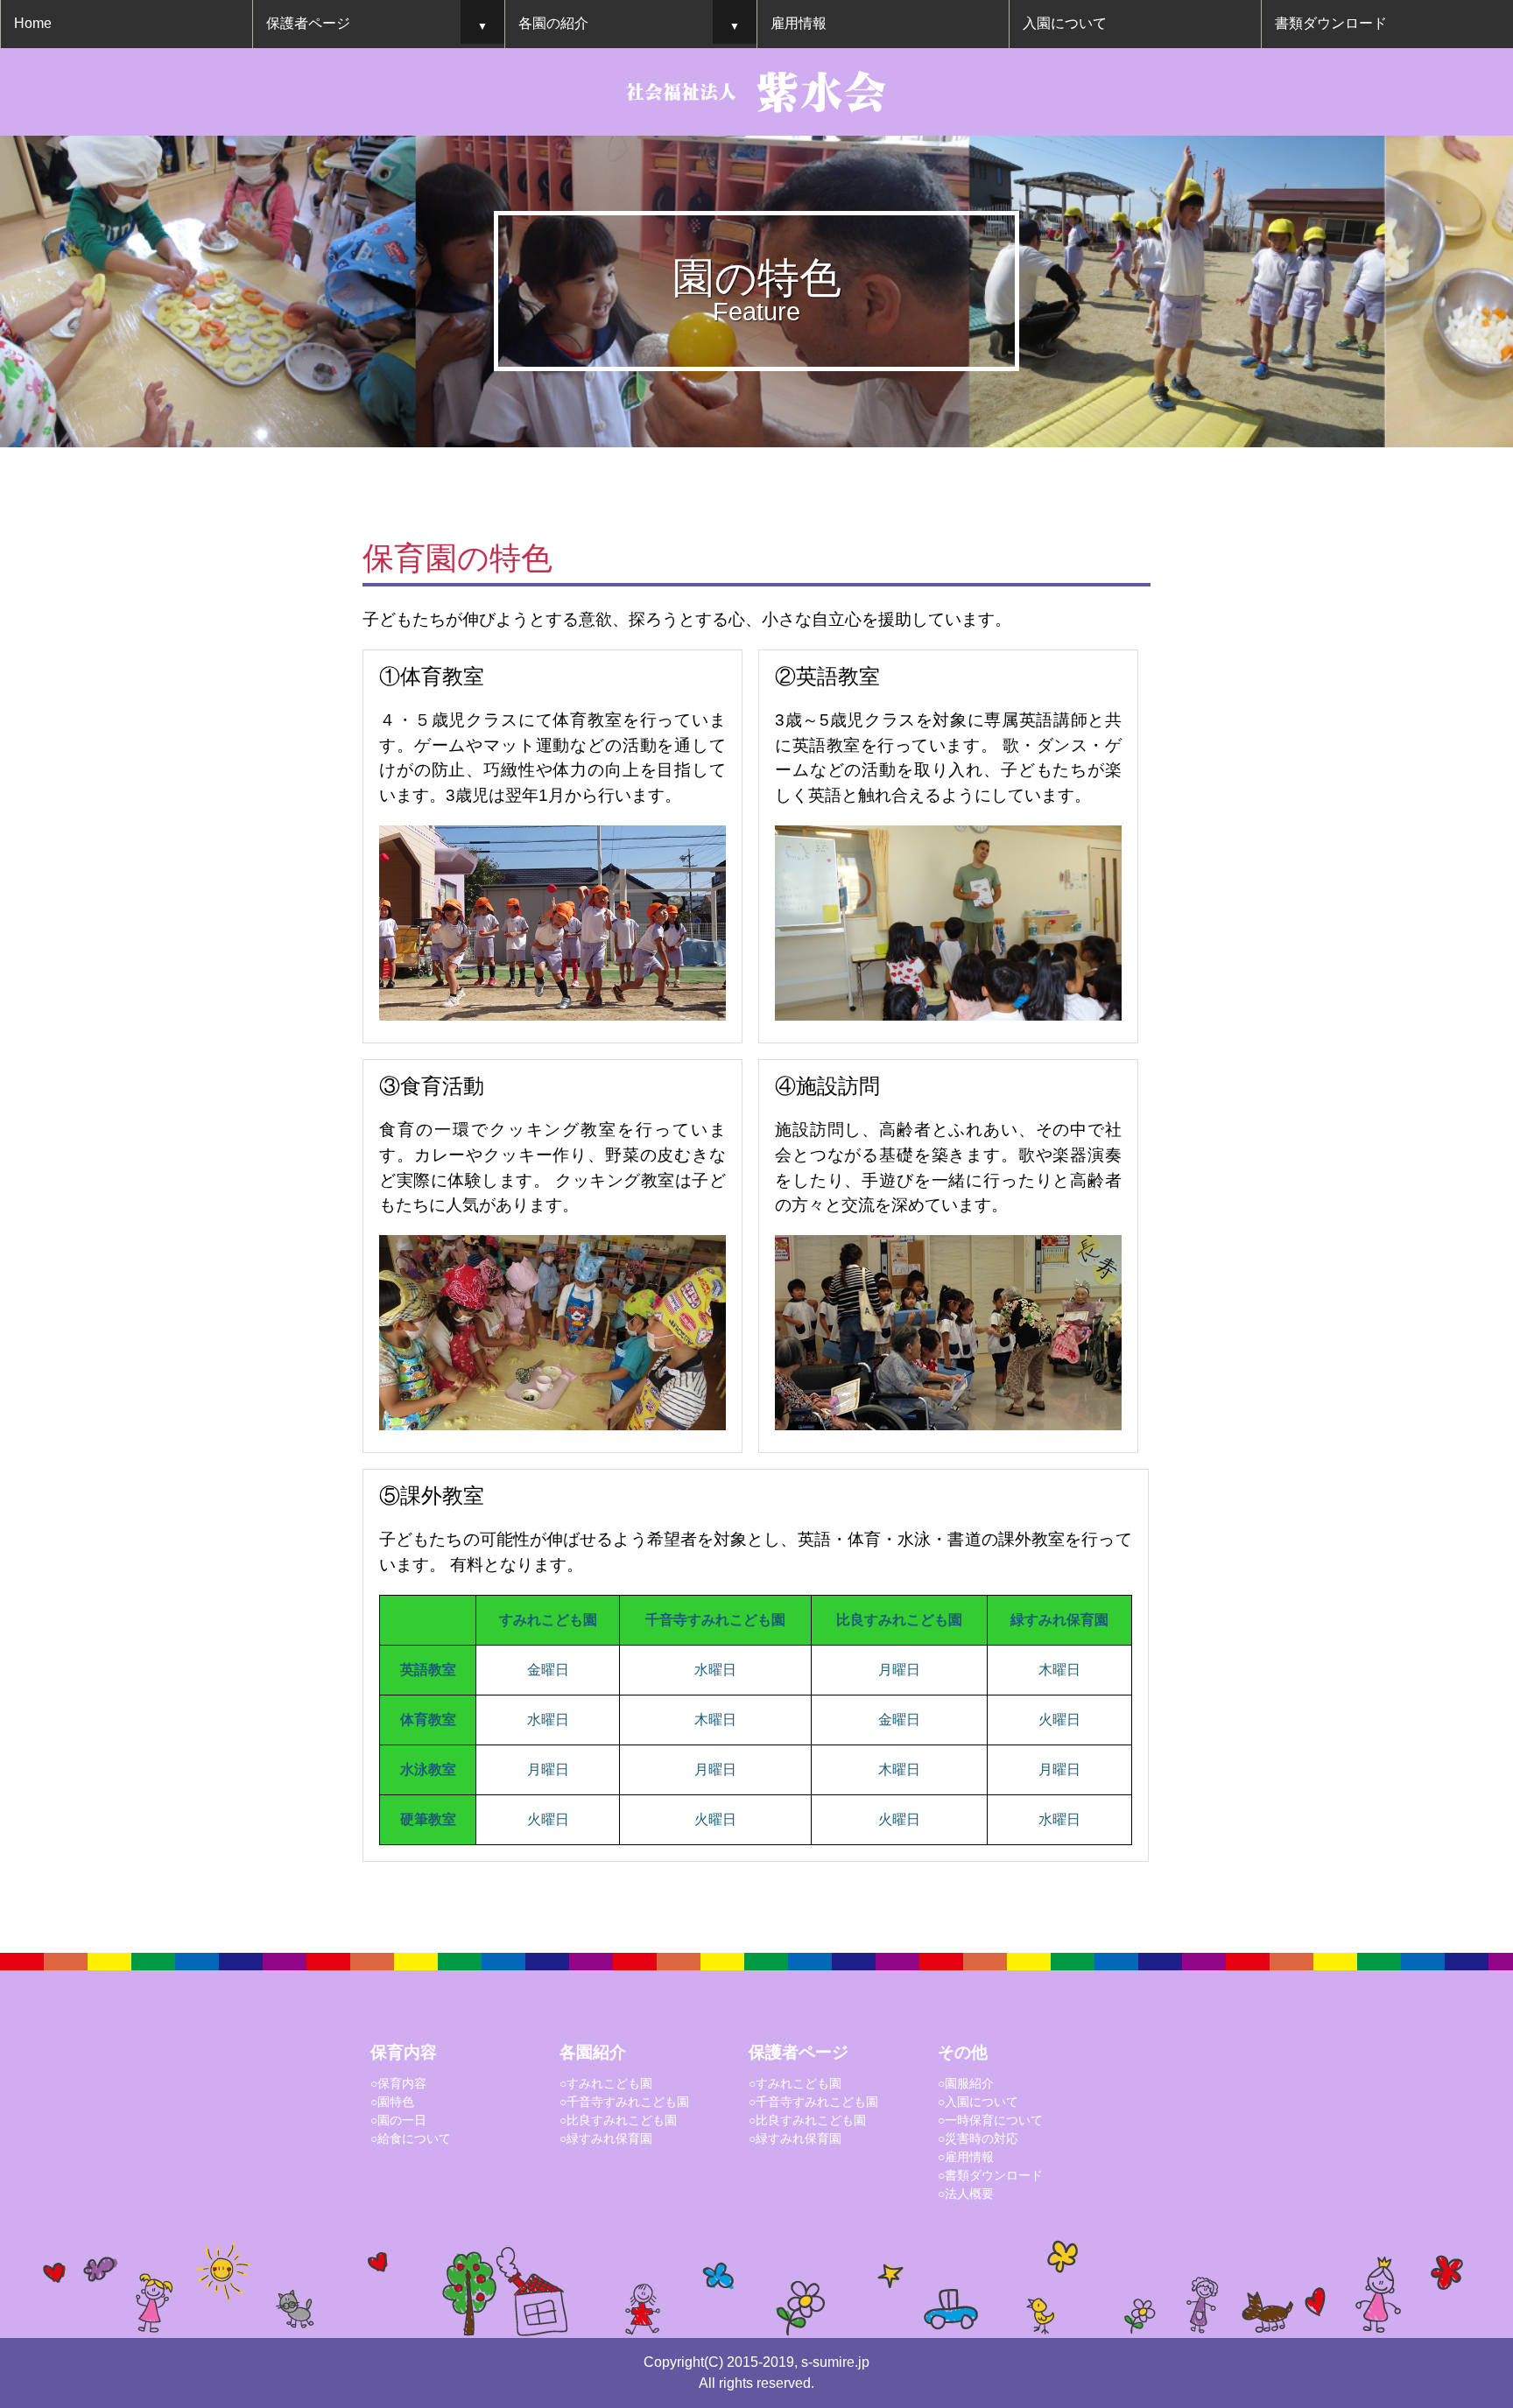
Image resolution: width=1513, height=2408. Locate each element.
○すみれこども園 (606, 2083)
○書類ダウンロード (990, 2175)
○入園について (978, 2102)
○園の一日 (398, 2120)
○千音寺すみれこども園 (624, 2102)
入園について (1065, 23)
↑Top (1410, 2143)
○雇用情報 (966, 2157)
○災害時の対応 (978, 2138)
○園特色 (392, 2102)
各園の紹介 (553, 23)
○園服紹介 (966, 2083)
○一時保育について (990, 2120)
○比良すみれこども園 (618, 2120)
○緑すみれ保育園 (606, 2138)
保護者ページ (308, 23)
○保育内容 (398, 2083)
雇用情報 (799, 23)
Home (33, 23)
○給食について (411, 2138)
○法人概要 (966, 2194)
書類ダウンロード (1331, 23)
